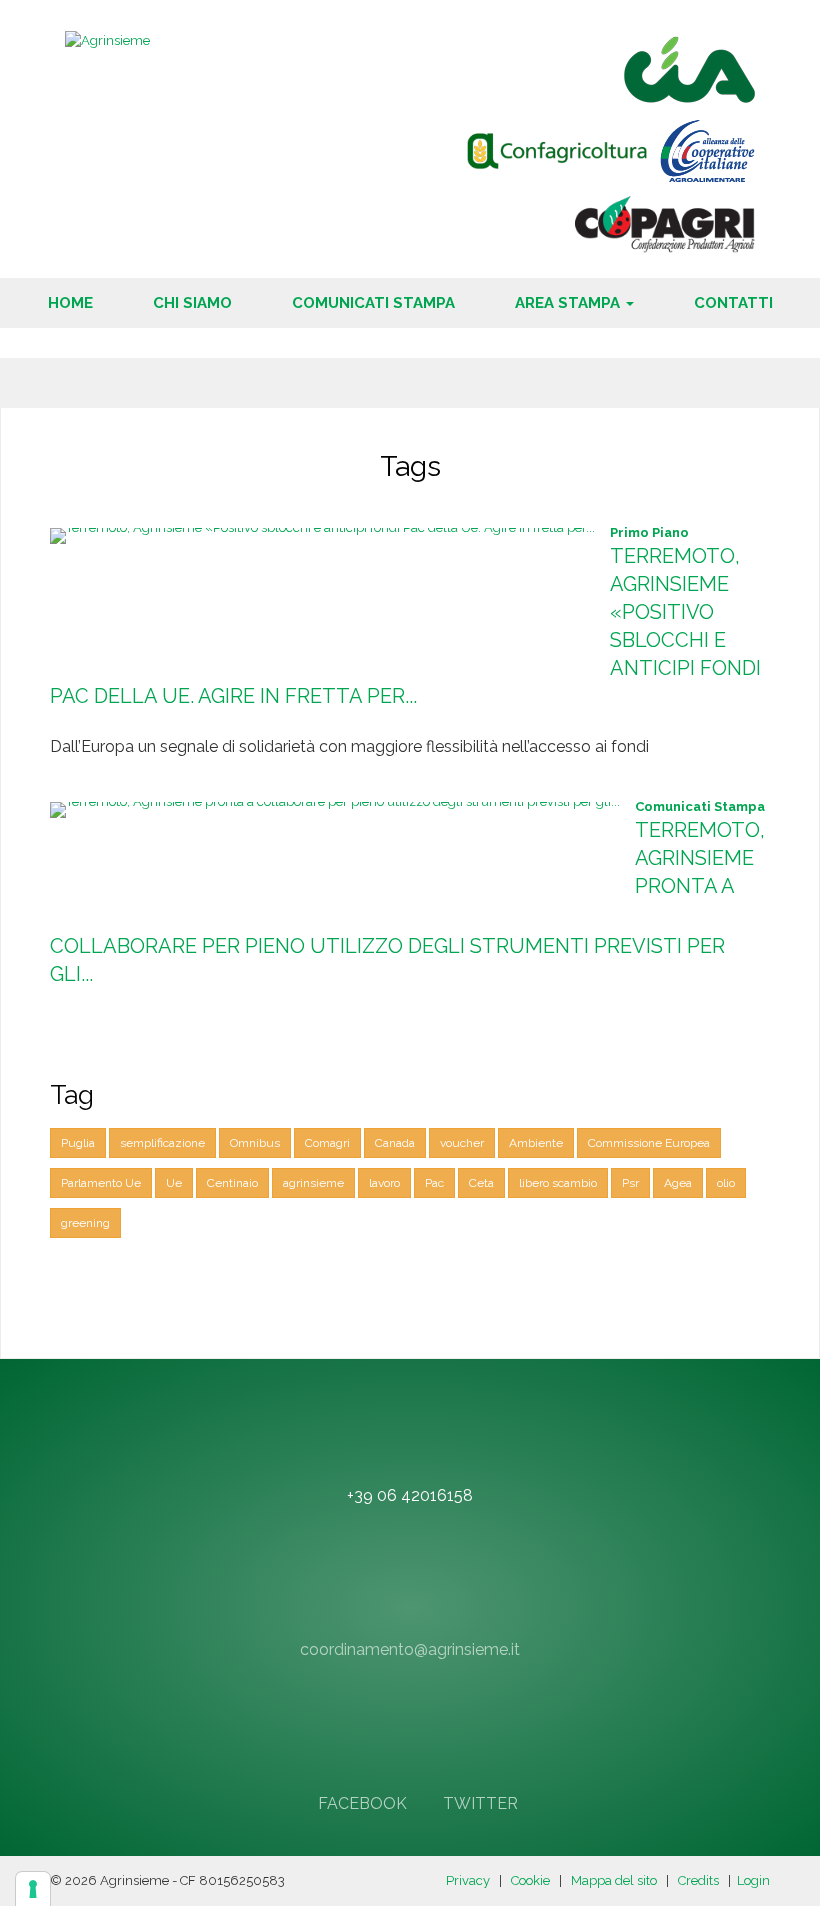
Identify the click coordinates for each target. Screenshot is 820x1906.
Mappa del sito (614, 1880)
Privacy (468, 1880)
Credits (698, 1880)
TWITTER (478, 1803)
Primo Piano (649, 532)
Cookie (530, 1880)
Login (753, 1880)
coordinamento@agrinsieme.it (410, 1649)
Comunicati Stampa (700, 806)
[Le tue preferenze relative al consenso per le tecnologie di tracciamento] (33, 1889)
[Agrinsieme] (107, 39)
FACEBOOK (360, 1803)
